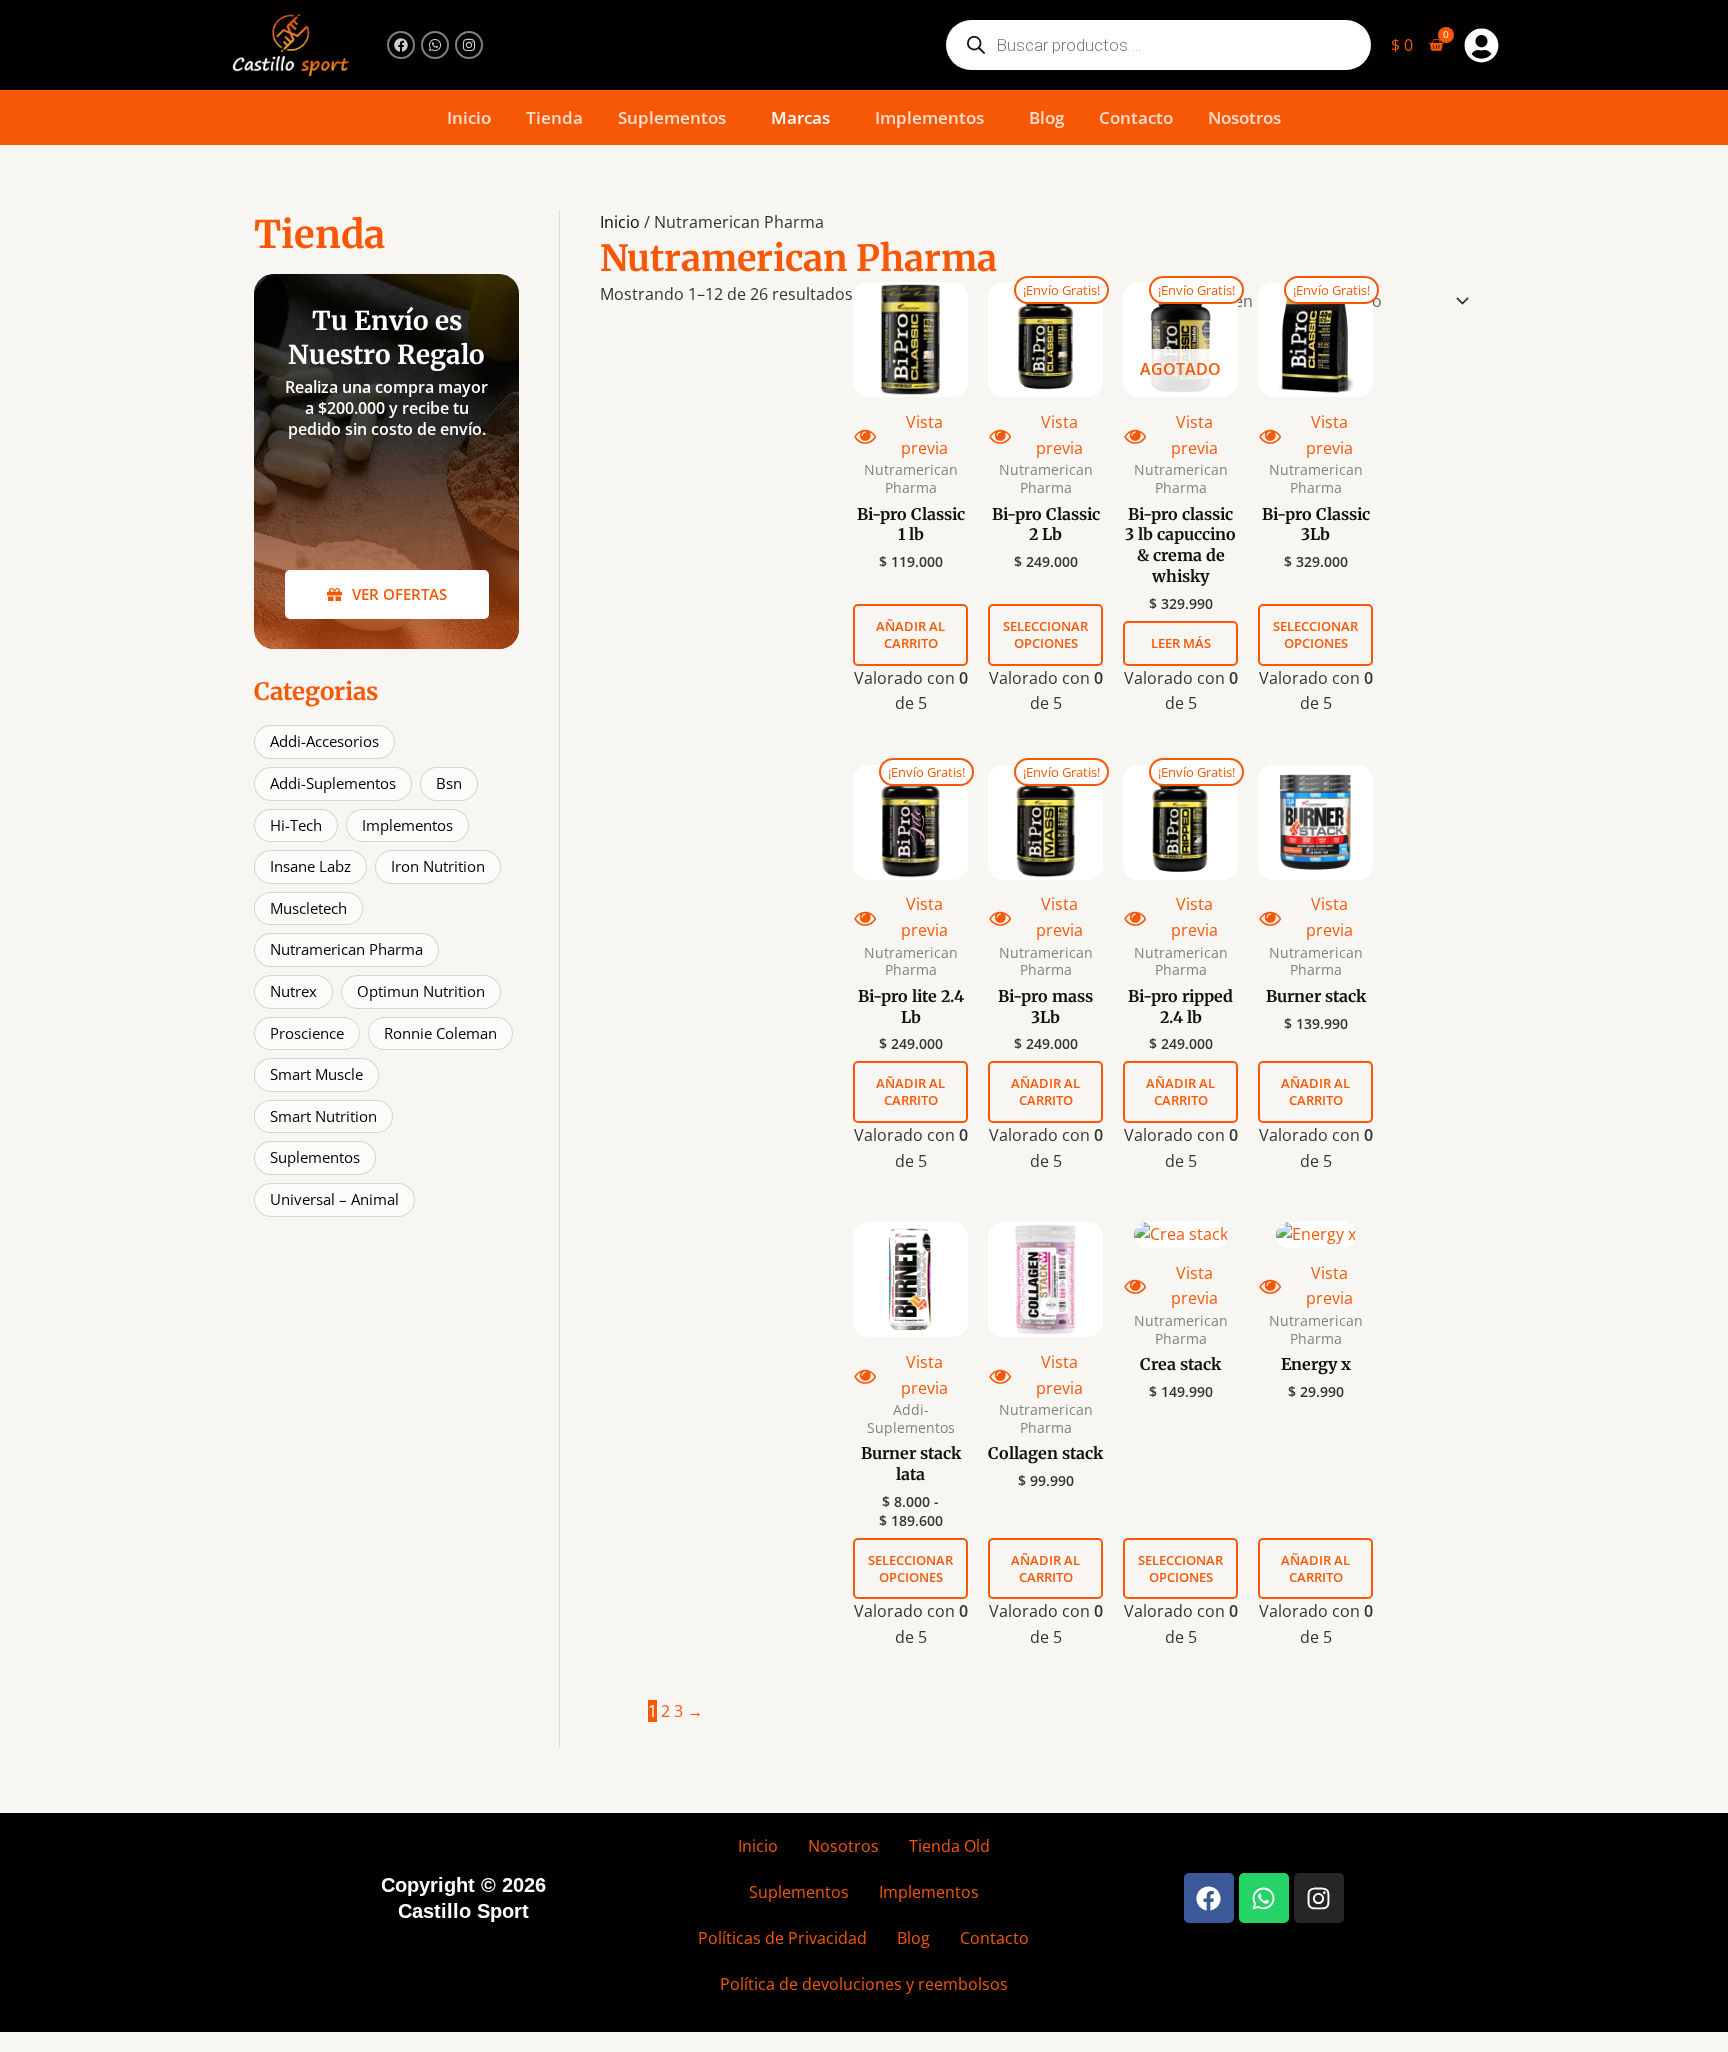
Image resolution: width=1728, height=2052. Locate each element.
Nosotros (1244, 117)
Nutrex (293, 991)
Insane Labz (310, 866)
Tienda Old (949, 1846)
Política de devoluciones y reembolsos (864, 1984)
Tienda (554, 117)
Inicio (469, 117)
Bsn (449, 783)
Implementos (929, 117)
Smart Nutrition (323, 1116)
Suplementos (672, 117)
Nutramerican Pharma (346, 949)
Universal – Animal (334, 1199)
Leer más (1181, 643)
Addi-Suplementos (333, 783)
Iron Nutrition (438, 866)
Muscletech (308, 908)
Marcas (800, 117)
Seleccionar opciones (1045, 634)
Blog (1046, 117)
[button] (677, 117)
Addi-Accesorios (324, 741)
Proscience (307, 1033)
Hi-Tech (296, 825)
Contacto (1136, 117)
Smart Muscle (316, 1074)
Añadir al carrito (910, 634)
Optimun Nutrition (421, 991)
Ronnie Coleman (440, 1033)
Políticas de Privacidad (782, 1938)
